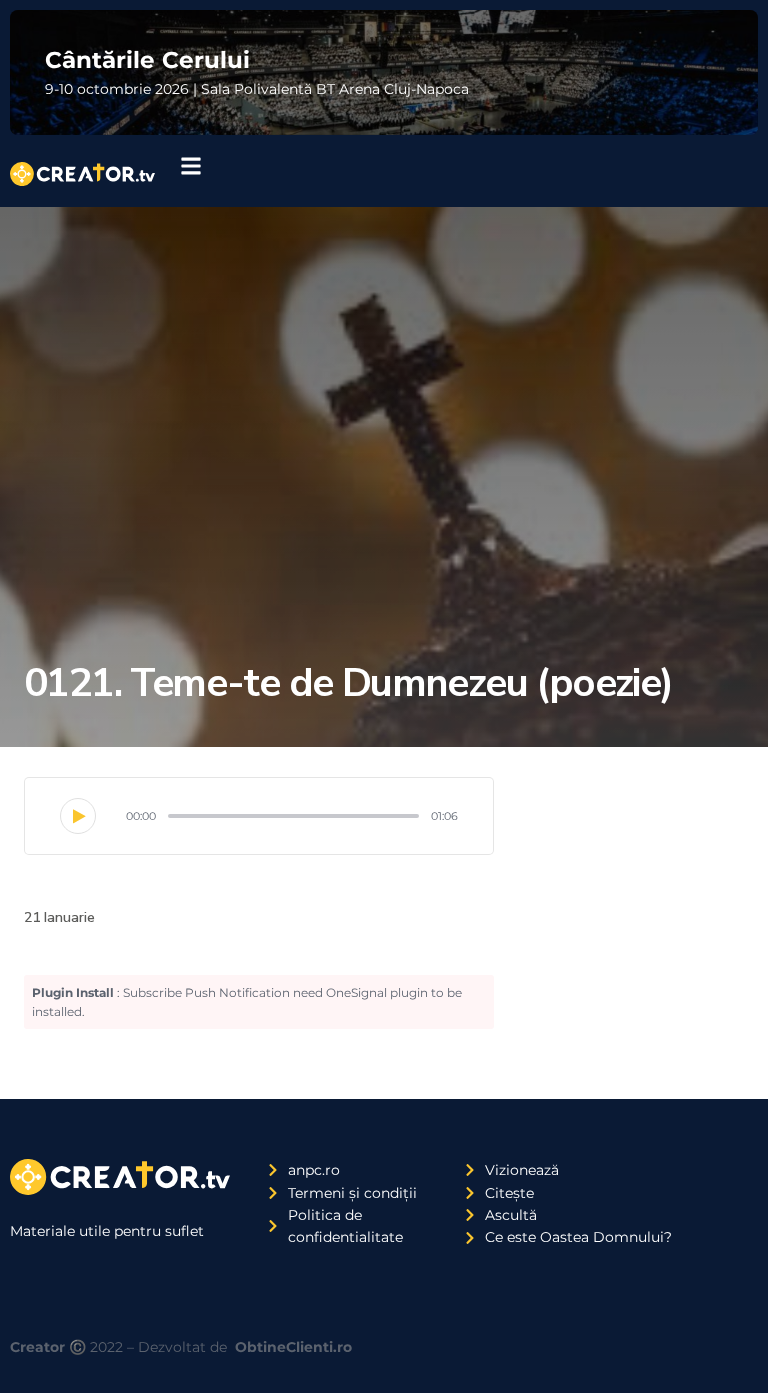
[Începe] (78, 816)
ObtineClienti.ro (293, 1347)
